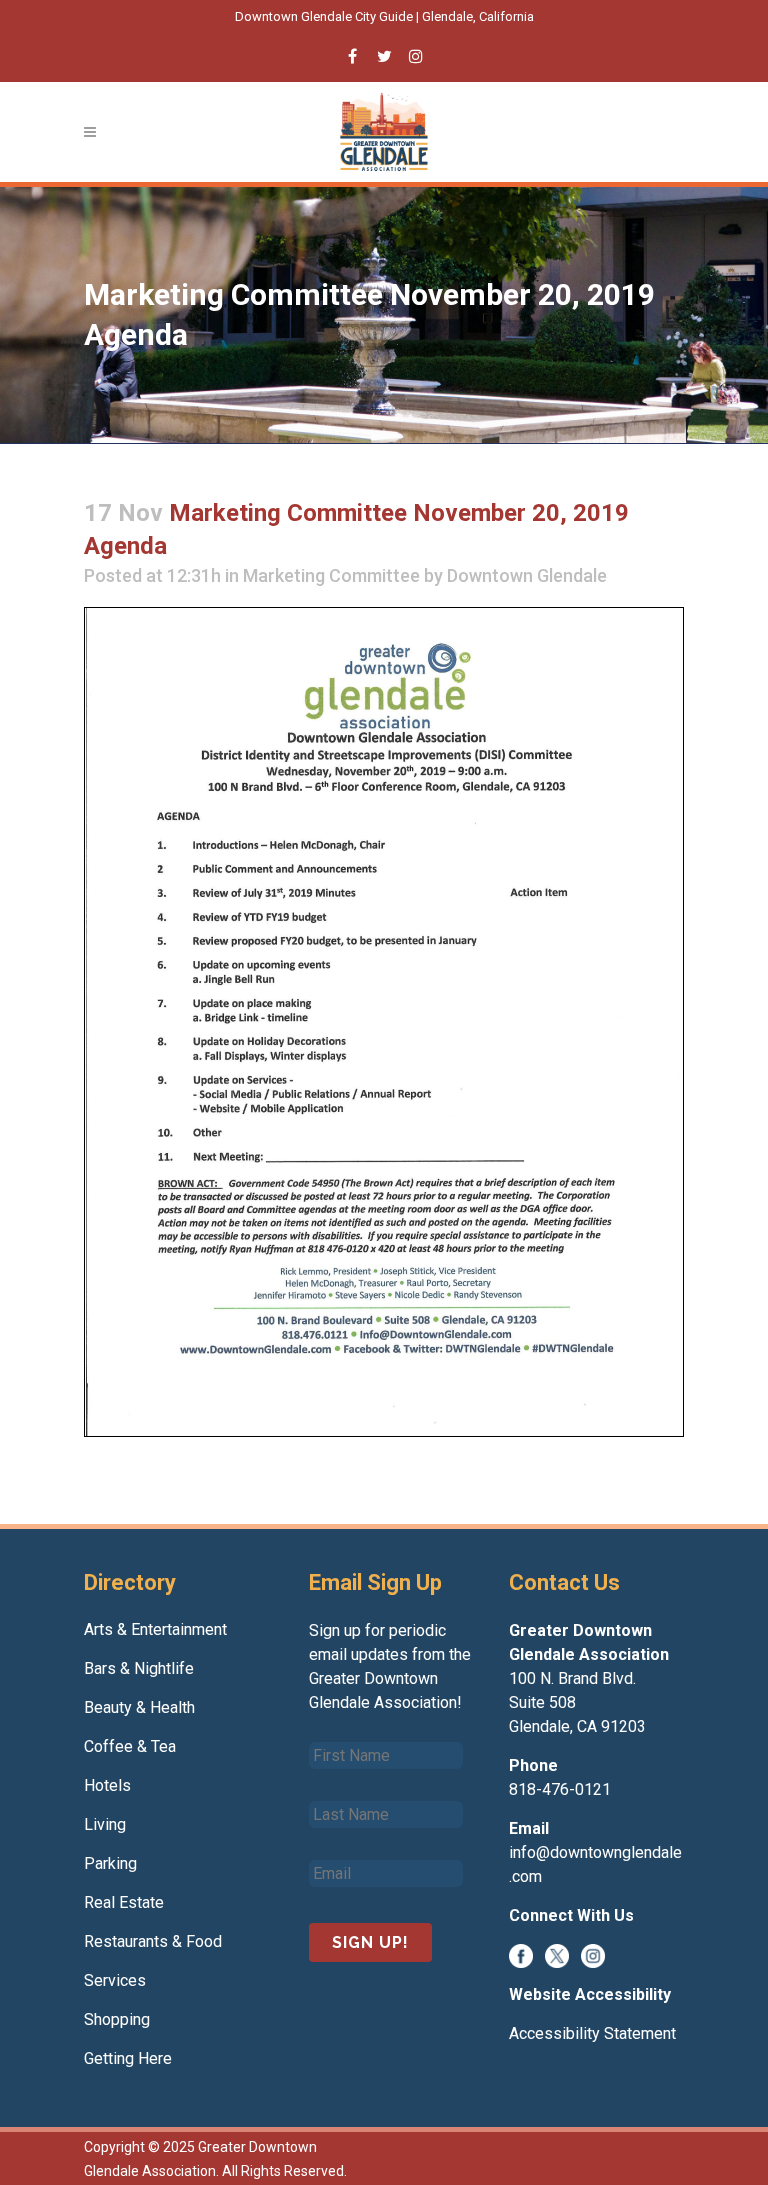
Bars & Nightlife (139, 1668)
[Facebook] (521, 1954)
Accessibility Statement (592, 2033)
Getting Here (128, 2058)
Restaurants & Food (153, 1941)
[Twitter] (557, 1954)
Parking (110, 1863)
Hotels (107, 1785)
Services (115, 1980)
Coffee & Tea (130, 1746)
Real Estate (124, 1902)
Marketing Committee (331, 575)
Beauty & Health (139, 1707)
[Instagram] (593, 1954)
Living (105, 1824)
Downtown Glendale (527, 575)
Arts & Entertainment (155, 1629)
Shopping (117, 2019)
